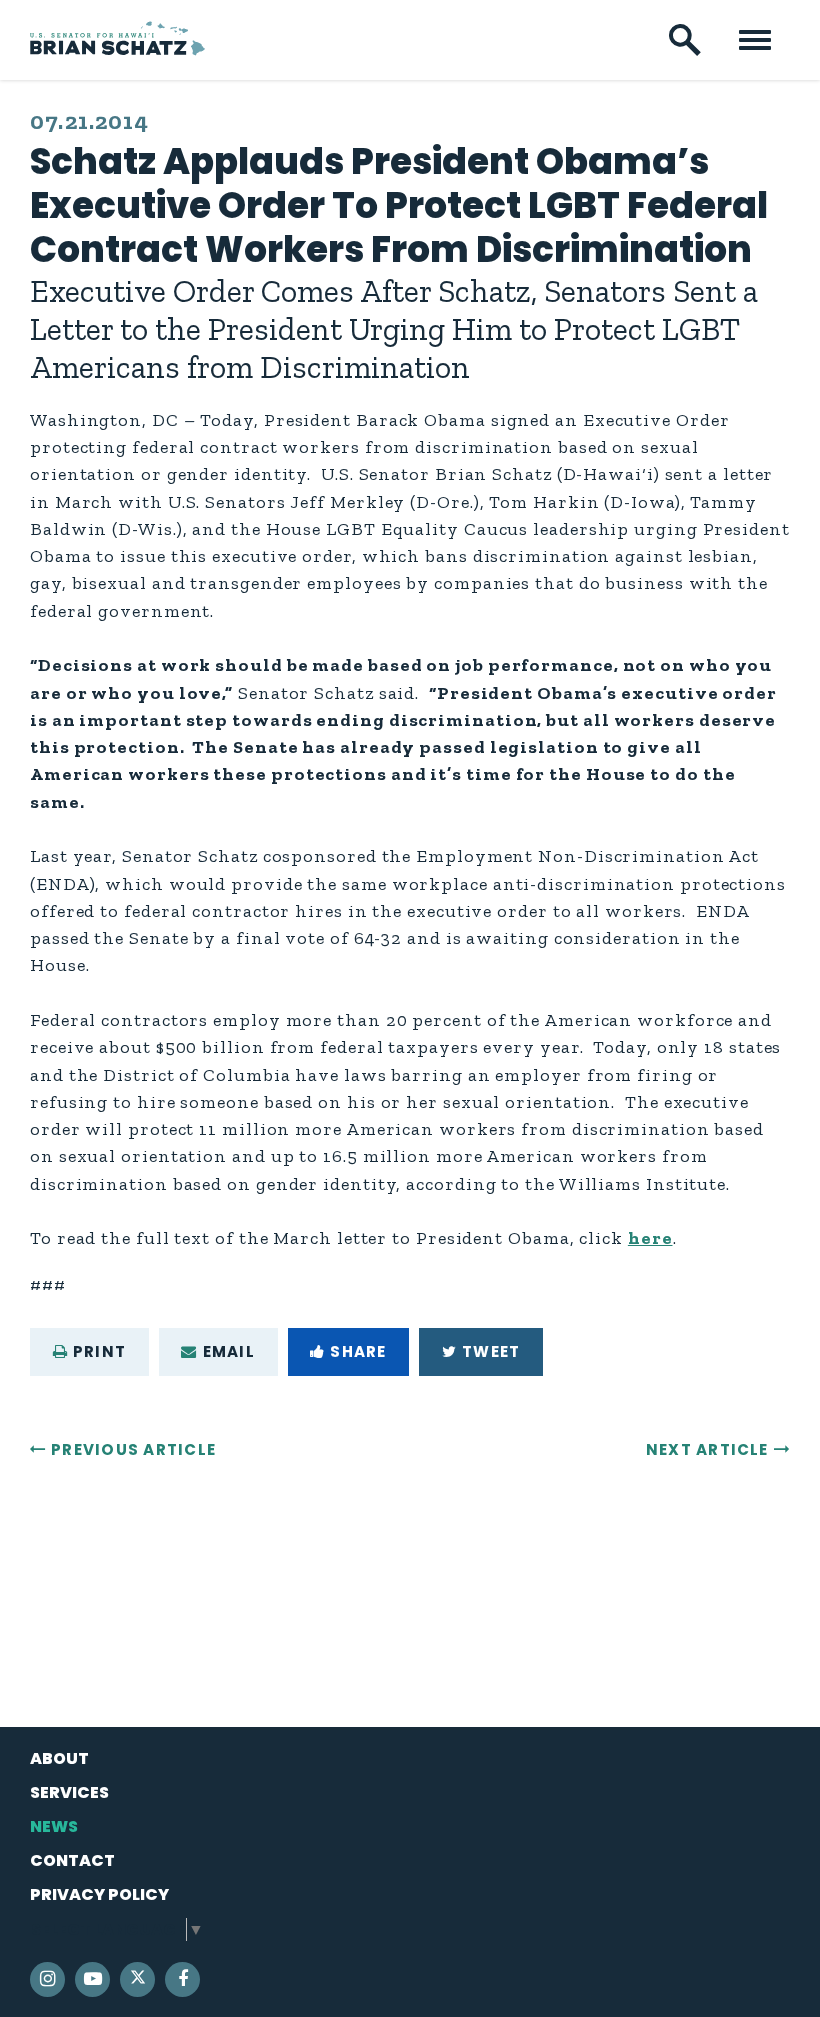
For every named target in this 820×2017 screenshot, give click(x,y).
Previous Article (133, 1449)
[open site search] (685, 40)
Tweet (491, 1351)
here (650, 1238)
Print (99, 1351)
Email (229, 1351)
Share (358, 1351)
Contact (72, 1860)
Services (69, 1792)
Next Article (707, 1449)
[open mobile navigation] (755, 40)
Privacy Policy (99, 1894)
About (59, 1758)
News (54, 1826)
